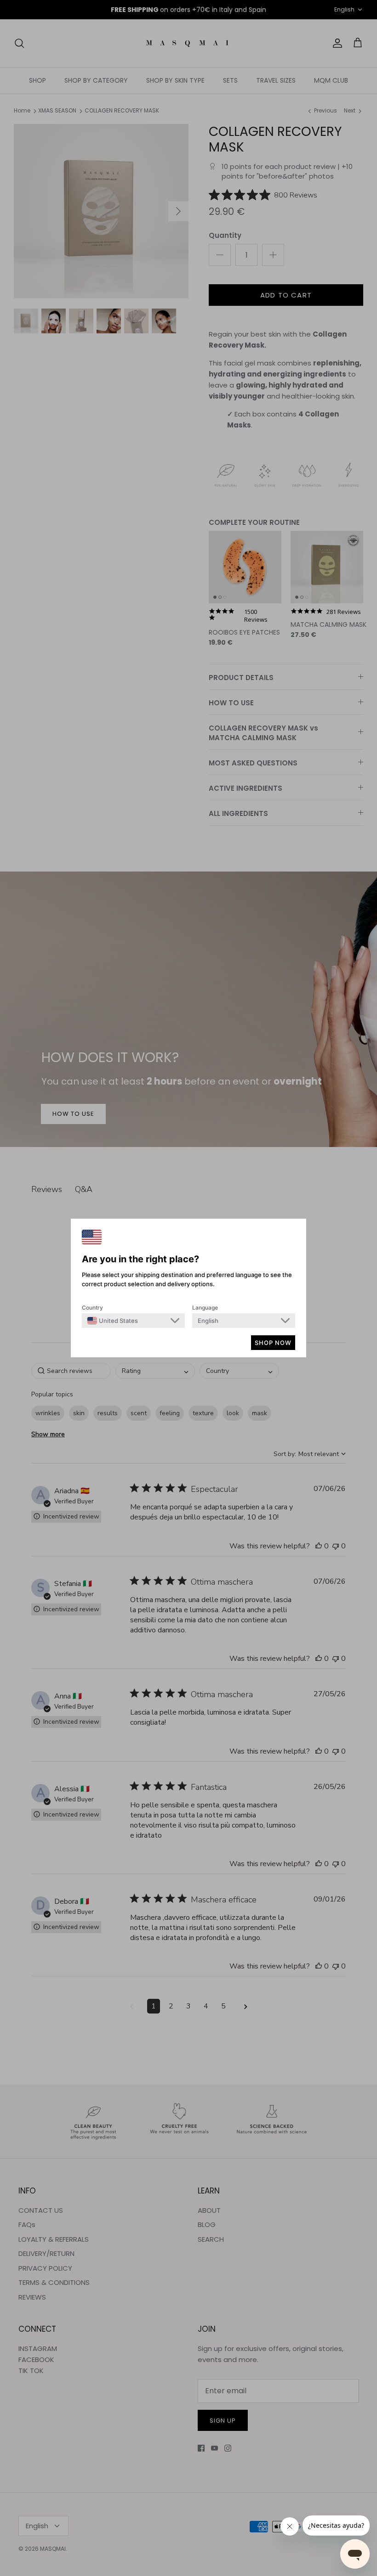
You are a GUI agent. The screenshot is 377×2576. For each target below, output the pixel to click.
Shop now (273, 1343)
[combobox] (113, 1321)
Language (205, 1308)
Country (92, 1308)
